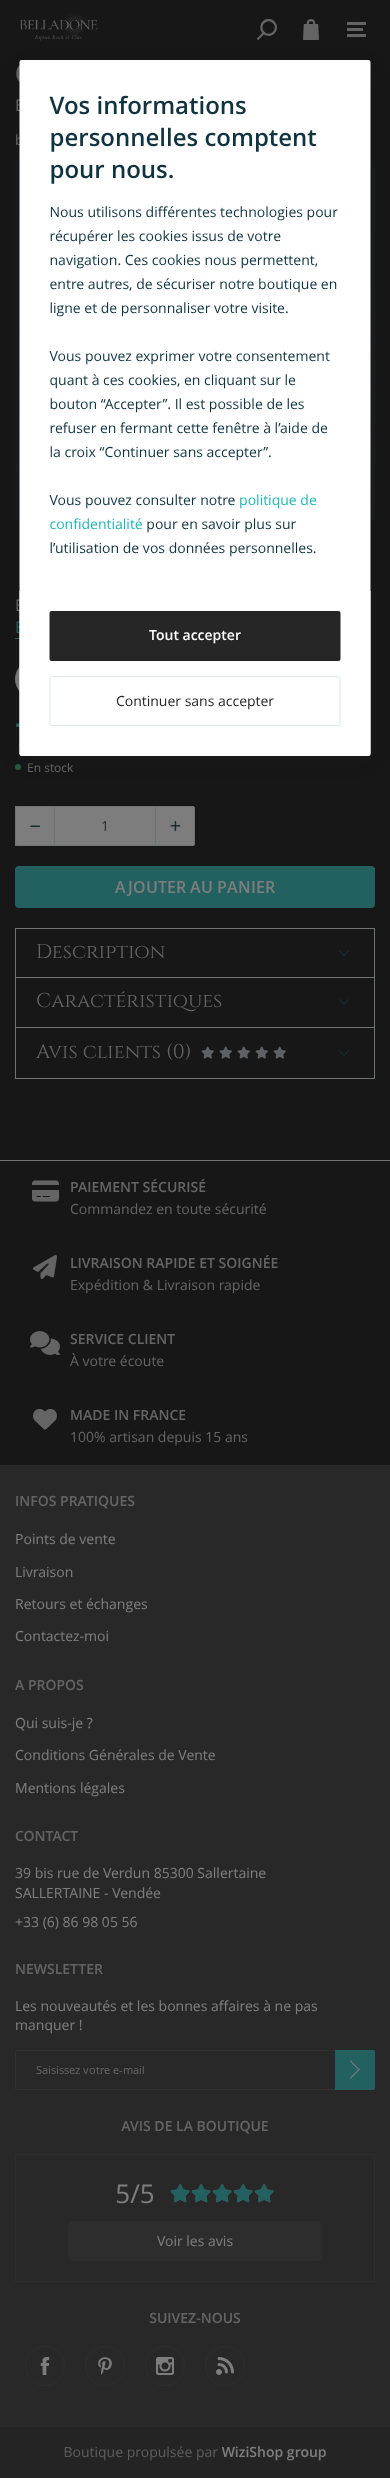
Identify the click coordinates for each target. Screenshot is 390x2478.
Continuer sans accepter (195, 701)
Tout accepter (195, 635)
